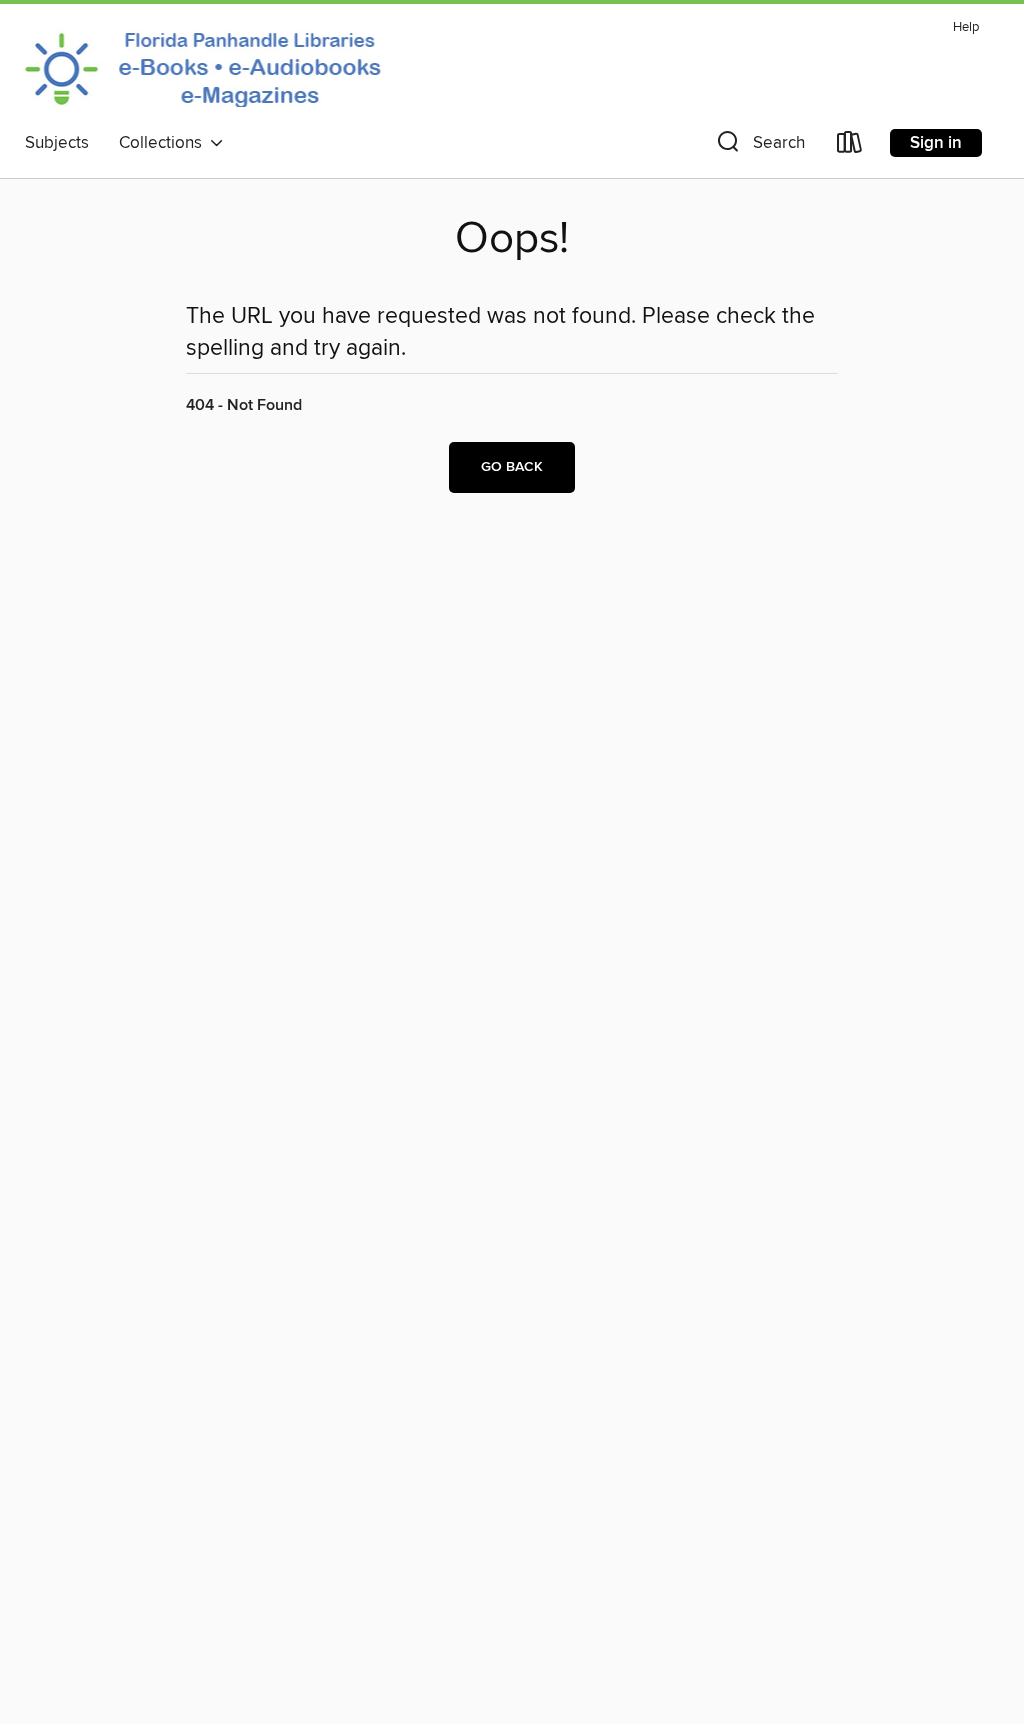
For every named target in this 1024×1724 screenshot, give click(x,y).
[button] (759, 146)
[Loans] (850, 146)
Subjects (57, 143)
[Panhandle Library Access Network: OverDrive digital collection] (208, 68)
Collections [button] (164, 143)
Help (966, 27)
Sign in (936, 143)
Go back (512, 467)
